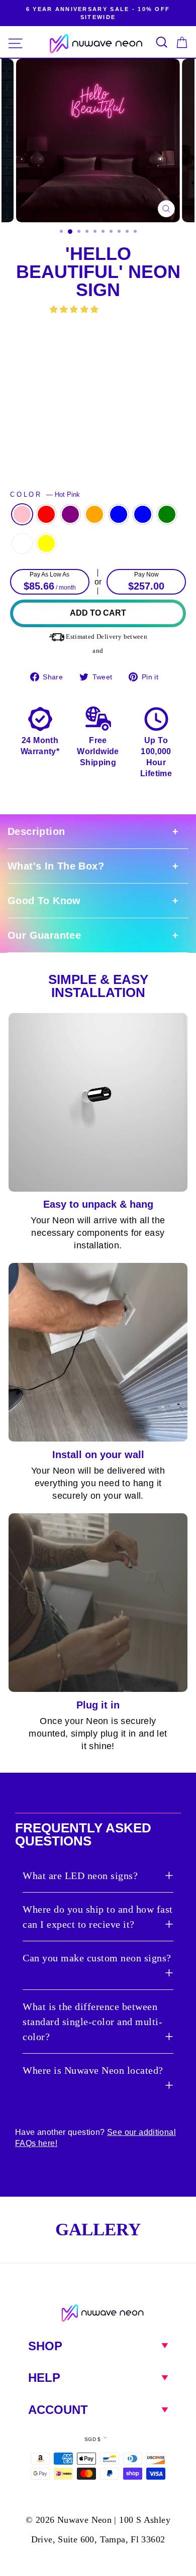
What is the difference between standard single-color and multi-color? (92, 2022)
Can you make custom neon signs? (97, 1958)
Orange (94, 514)
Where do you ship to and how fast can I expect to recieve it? (98, 1917)
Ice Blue (143, 514)
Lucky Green (167, 514)
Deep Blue (119, 514)
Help (44, 2378)
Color (45, 495)
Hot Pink (22, 514)
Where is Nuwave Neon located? (93, 2070)
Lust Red (46, 514)
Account (58, 2410)
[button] (75, 309)
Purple (70, 514)
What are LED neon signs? (80, 1876)
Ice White (22, 543)
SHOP (45, 2346)
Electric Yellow (46, 543)
